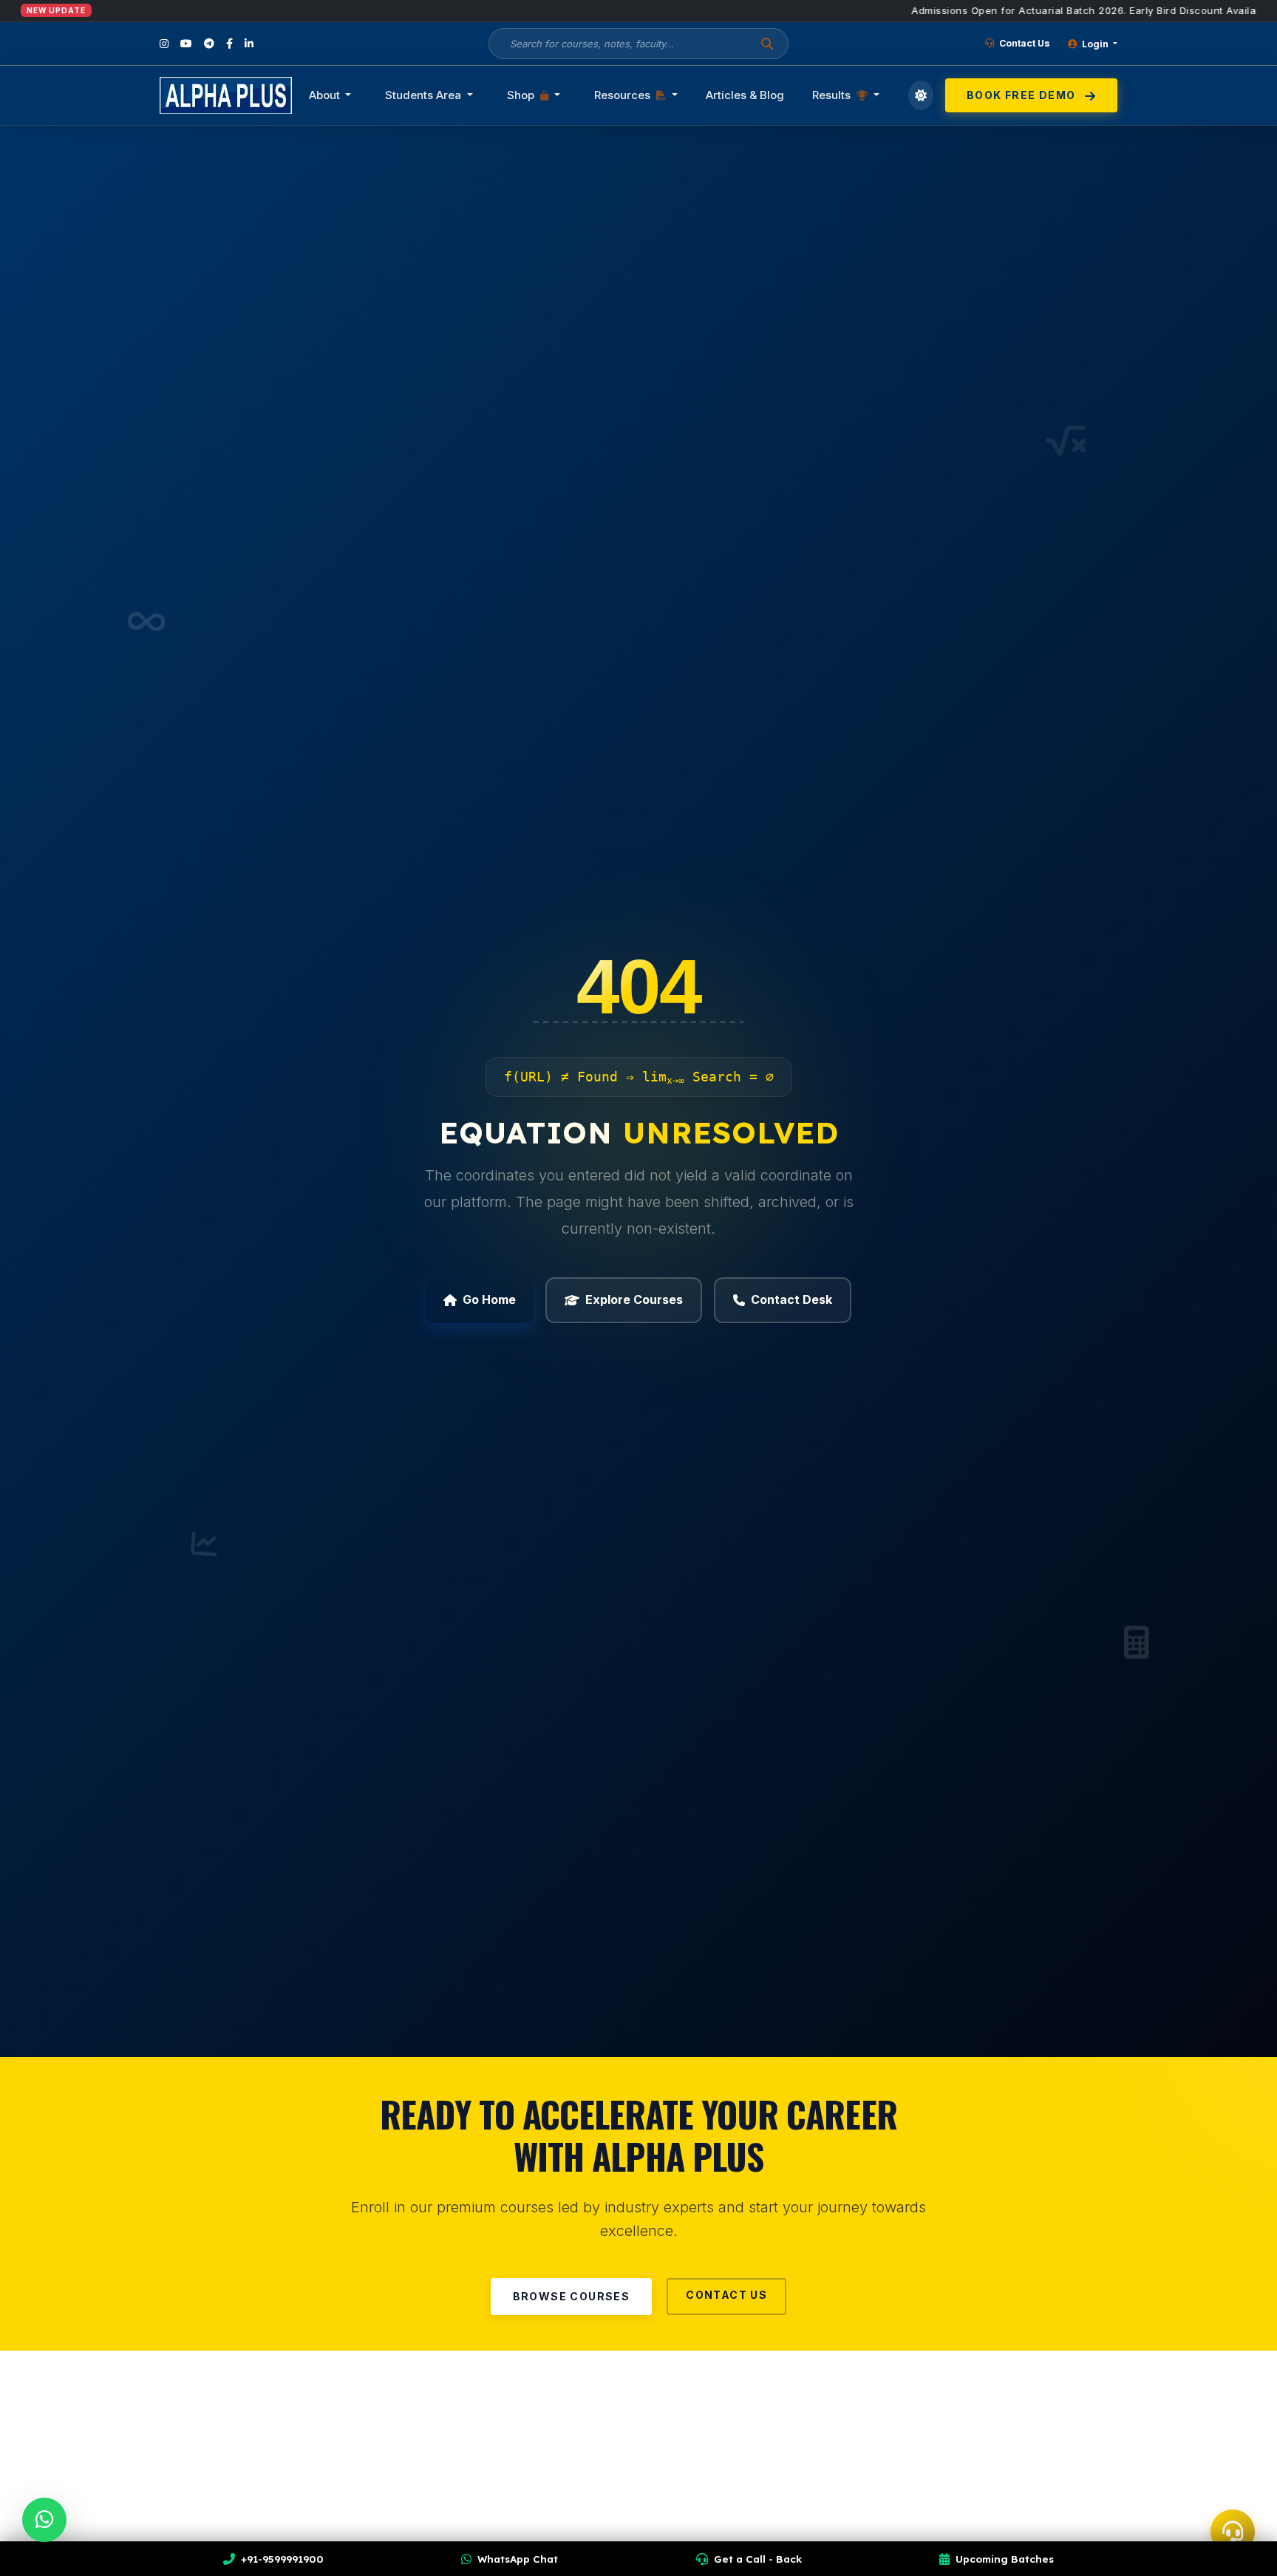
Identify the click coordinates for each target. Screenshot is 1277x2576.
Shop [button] (522, 95)
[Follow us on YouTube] (186, 44)
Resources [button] (624, 95)
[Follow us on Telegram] (209, 44)
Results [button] (833, 95)
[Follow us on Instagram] (164, 44)
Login (1095, 44)
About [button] (326, 95)
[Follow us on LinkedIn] (249, 44)
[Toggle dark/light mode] (921, 95)
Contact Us (1024, 43)
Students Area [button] (425, 95)
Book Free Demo (1023, 95)
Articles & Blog (745, 95)
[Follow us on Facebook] (229, 44)
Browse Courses (572, 2296)
